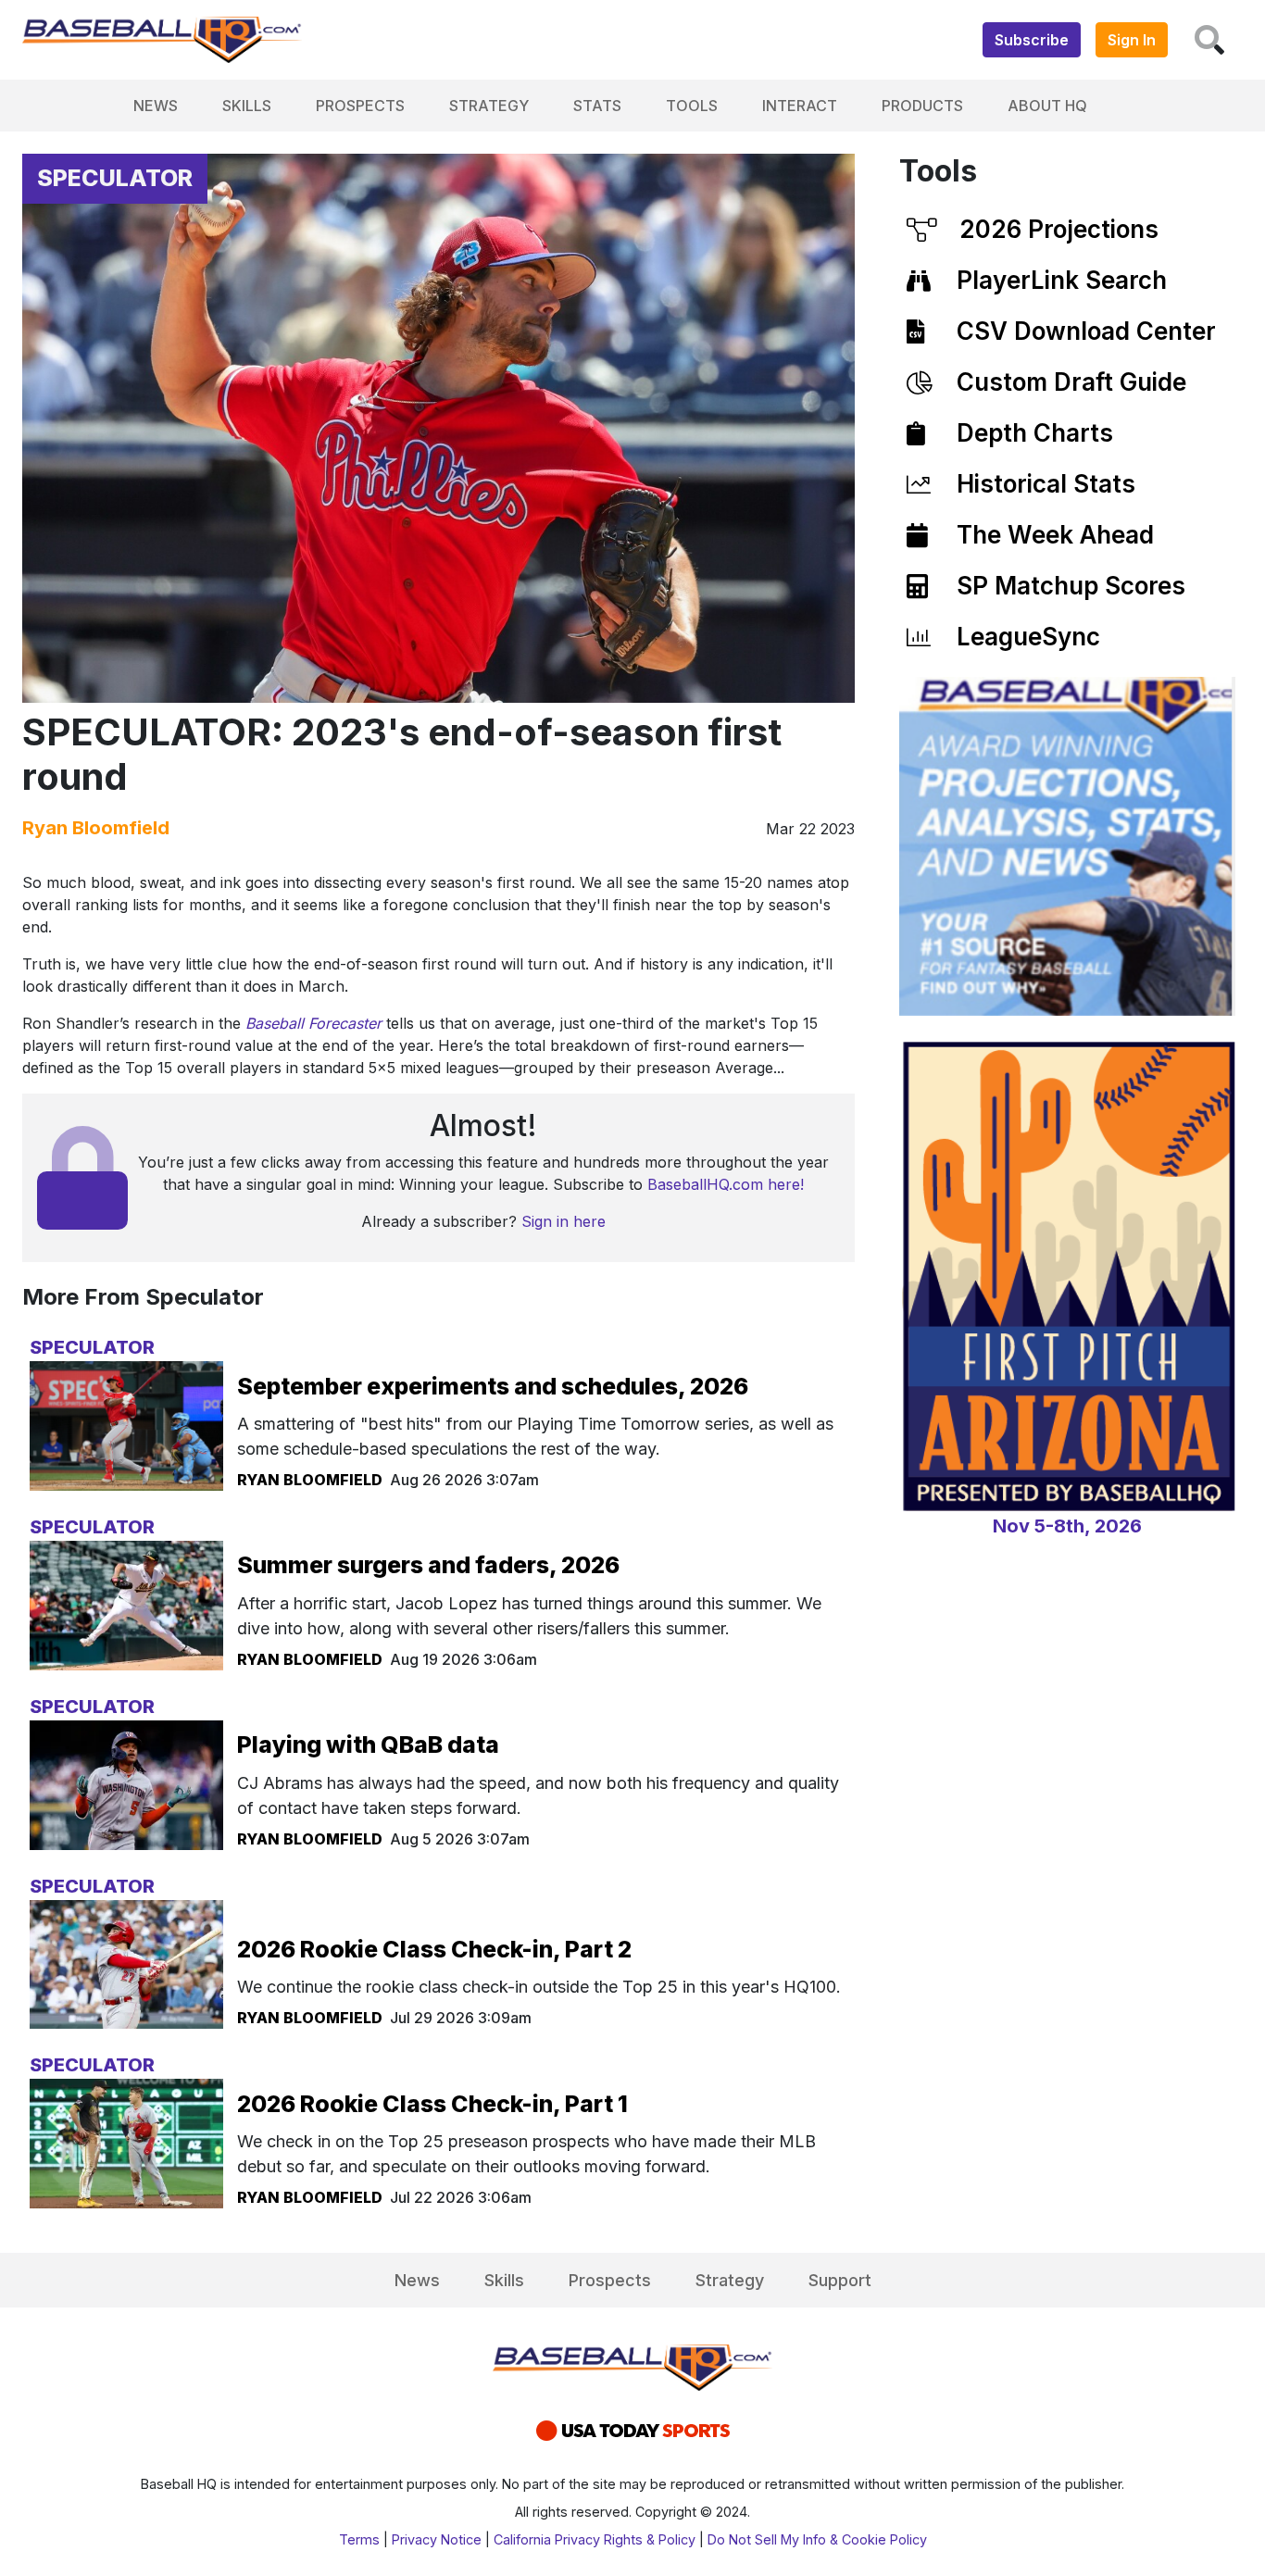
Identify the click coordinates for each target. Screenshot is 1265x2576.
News (156, 106)
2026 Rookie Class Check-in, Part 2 (434, 1949)
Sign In (1132, 40)
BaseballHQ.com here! (726, 1184)
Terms (359, 2539)
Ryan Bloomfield (96, 828)
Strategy (489, 106)
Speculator (115, 178)
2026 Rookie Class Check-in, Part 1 (432, 2104)
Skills (247, 106)
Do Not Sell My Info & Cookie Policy (817, 2539)
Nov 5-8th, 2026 (1067, 1526)
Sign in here (564, 1221)
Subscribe (1032, 40)
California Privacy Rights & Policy (595, 2539)
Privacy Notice (437, 2539)
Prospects (360, 106)
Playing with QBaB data (368, 1744)
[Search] (1209, 40)
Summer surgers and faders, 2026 (428, 1565)
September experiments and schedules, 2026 (493, 1386)
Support (840, 2280)
